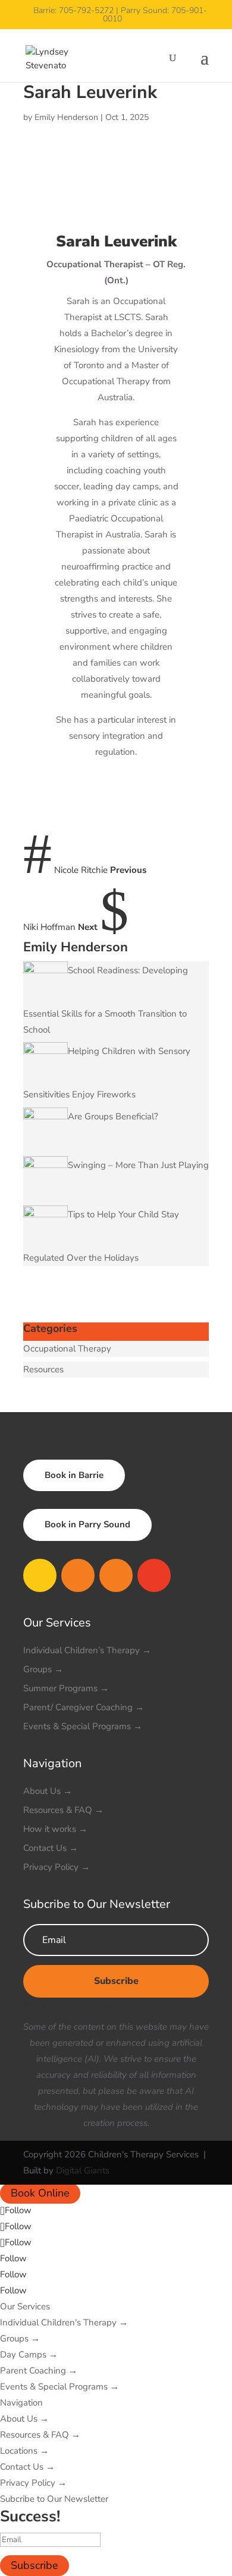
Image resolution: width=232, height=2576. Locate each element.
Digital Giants (83, 2170)
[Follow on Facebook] (40, 1575)
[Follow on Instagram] (78, 1575)
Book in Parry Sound (87, 1524)
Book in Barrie (74, 1475)
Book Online (40, 2194)
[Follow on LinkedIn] (154, 1575)
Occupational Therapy (67, 1349)
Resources (43, 1369)
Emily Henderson (66, 117)
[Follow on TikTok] (116, 1575)
